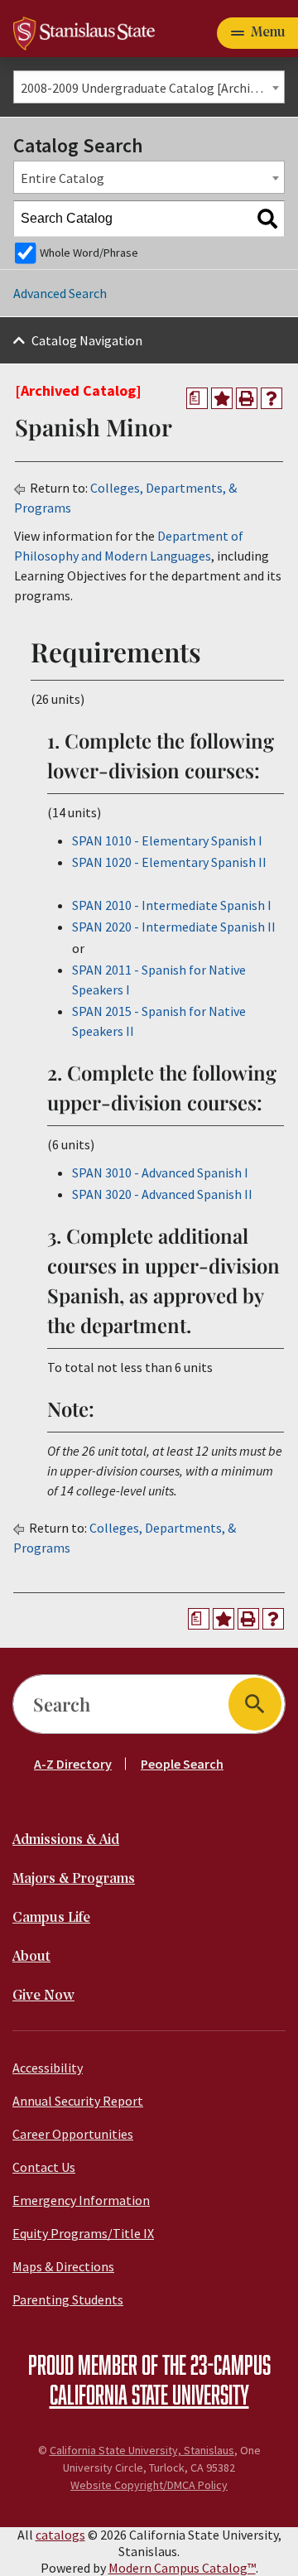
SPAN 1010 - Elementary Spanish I (167, 840)
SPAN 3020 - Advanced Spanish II (162, 1194)
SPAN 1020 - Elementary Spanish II (169, 862)
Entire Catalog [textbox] (62, 178)
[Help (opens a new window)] (272, 398)
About (31, 1957)
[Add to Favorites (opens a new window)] (222, 398)
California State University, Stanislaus (142, 2450)
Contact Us (44, 2167)
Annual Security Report (78, 2101)
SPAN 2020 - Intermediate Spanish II (174, 927)
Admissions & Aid (66, 1840)
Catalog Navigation (87, 340)
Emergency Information (81, 2200)
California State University (149, 2394)
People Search (182, 1764)
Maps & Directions (63, 2266)
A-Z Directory (73, 1764)
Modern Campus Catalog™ (182, 2568)
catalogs (60, 2535)
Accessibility (48, 2068)
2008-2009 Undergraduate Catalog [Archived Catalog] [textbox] (152, 88)
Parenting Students (68, 2299)
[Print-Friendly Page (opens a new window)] (247, 398)
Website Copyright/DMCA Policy (149, 2485)
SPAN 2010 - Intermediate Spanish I (172, 905)
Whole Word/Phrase (89, 253)
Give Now (43, 1996)
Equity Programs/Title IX (83, 2233)
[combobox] (149, 87)
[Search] (267, 219)
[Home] (84, 31)
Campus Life (51, 1918)
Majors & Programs (74, 1879)
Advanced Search (60, 293)
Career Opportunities (73, 2134)
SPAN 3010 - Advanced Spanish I (160, 1172)
